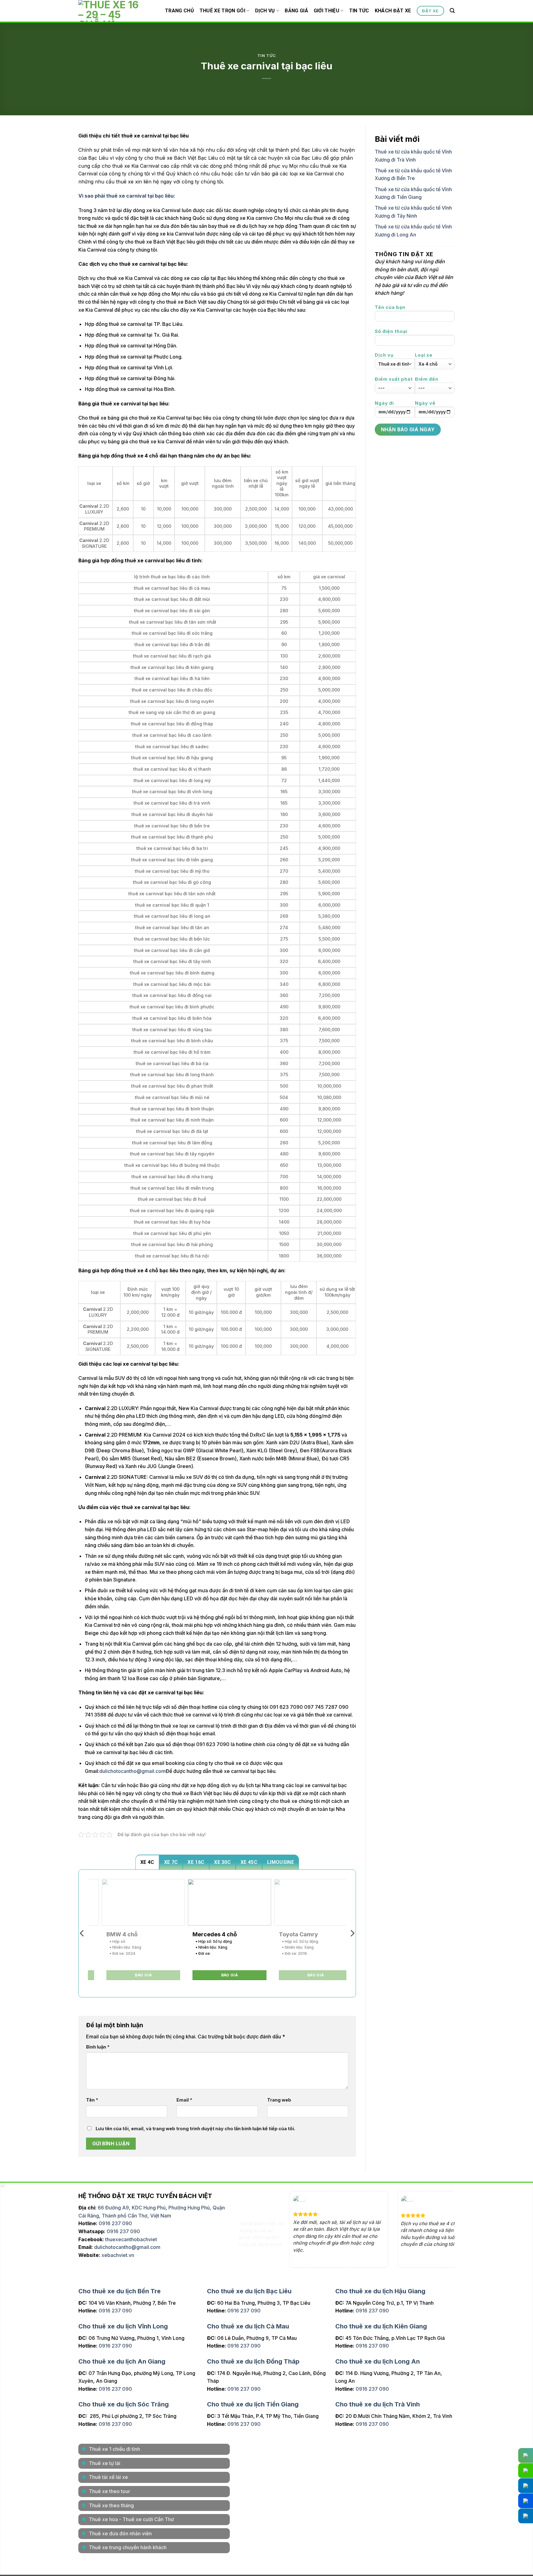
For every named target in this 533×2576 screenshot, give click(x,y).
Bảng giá (296, 11)
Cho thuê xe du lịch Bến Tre (120, 2291)
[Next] (352, 1933)
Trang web (279, 2100)
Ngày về (425, 403)
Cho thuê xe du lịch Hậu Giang (380, 2291)
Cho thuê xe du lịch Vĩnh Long (123, 2326)
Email (184, 2100)
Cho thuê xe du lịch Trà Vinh (378, 2404)
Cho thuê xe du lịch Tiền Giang (253, 2404)
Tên (92, 2100)
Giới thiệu (326, 11)
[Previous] (82, 1933)
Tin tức (359, 11)
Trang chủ (180, 11)
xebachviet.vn (118, 2255)
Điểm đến (427, 379)
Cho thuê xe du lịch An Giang (122, 2361)
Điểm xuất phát (394, 379)
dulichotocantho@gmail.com (132, 1771)
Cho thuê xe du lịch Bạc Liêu (249, 2291)
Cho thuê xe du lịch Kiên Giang (381, 2326)
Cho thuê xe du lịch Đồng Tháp (253, 2361)
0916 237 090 (115, 2223)
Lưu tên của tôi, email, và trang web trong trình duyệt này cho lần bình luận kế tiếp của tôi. (195, 2129)
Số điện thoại (391, 331)
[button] (452, 11)
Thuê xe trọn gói (222, 11)
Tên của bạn (390, 307)
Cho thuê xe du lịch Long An (378, 2361)
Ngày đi (384, 403)
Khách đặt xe (393, 11)
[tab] (147, 1862)
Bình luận (98, 2047)
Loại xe (424, 355)
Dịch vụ (265, 11)
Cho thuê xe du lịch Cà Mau (248, 2326)
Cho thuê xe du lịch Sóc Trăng (124, 2404)
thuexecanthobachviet (131, 2239)
